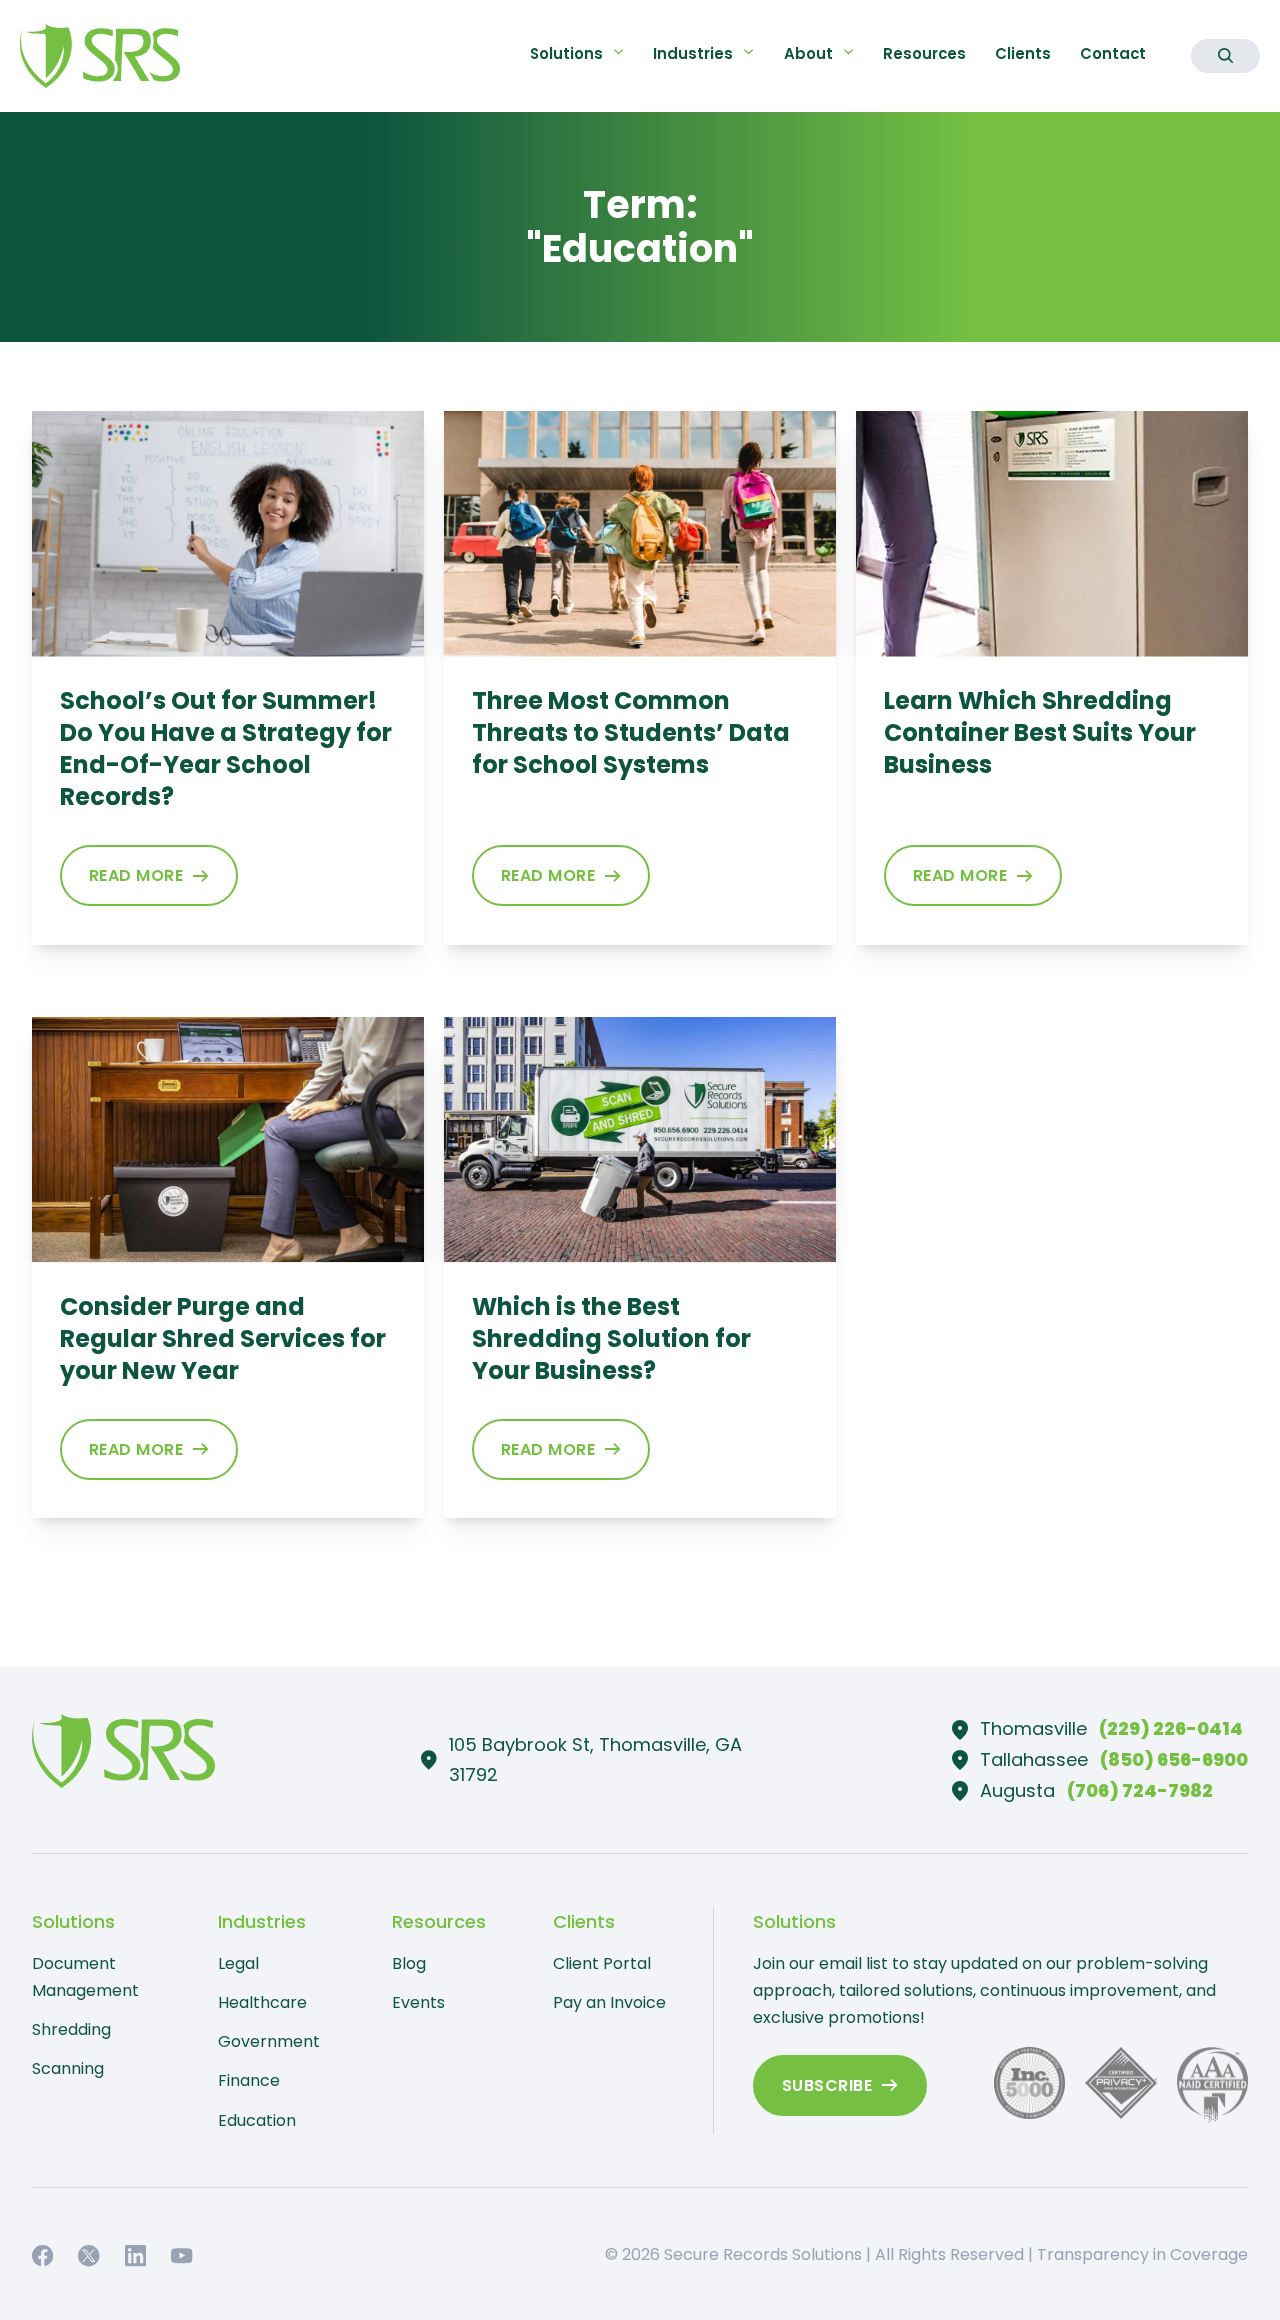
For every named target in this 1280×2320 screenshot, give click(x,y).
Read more (136, 875)
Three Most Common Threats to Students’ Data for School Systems (631, 732)
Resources (924, 53)
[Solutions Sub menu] (618, 51)
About (808, 53)
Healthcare (262, 2002)
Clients (1023, 53)
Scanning (68, 2068)
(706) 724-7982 (1140, 1790)
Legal (238, 1963)
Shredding (71, 2029)
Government (269, 2041)
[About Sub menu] (848, 51)
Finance (249, 2080)
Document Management (85, 1977)
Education (257, 2120)
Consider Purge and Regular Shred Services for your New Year (223, 1338)
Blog (409, 1963)
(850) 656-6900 (1174, 1759)
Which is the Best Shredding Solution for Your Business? (611, 1338)
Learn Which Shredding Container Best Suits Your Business (1040, 732)
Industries (693, 53)
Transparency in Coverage (1142, 2254)
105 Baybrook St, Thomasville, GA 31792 (595, 1760)
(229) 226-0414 (1171, 1728)
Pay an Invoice (609, 2002)
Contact (1113, 53)
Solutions (566, 53)
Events (418, 2002)
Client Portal (602, 1963)
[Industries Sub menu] (748, 51)
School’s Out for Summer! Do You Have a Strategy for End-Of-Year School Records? (226, 748)
